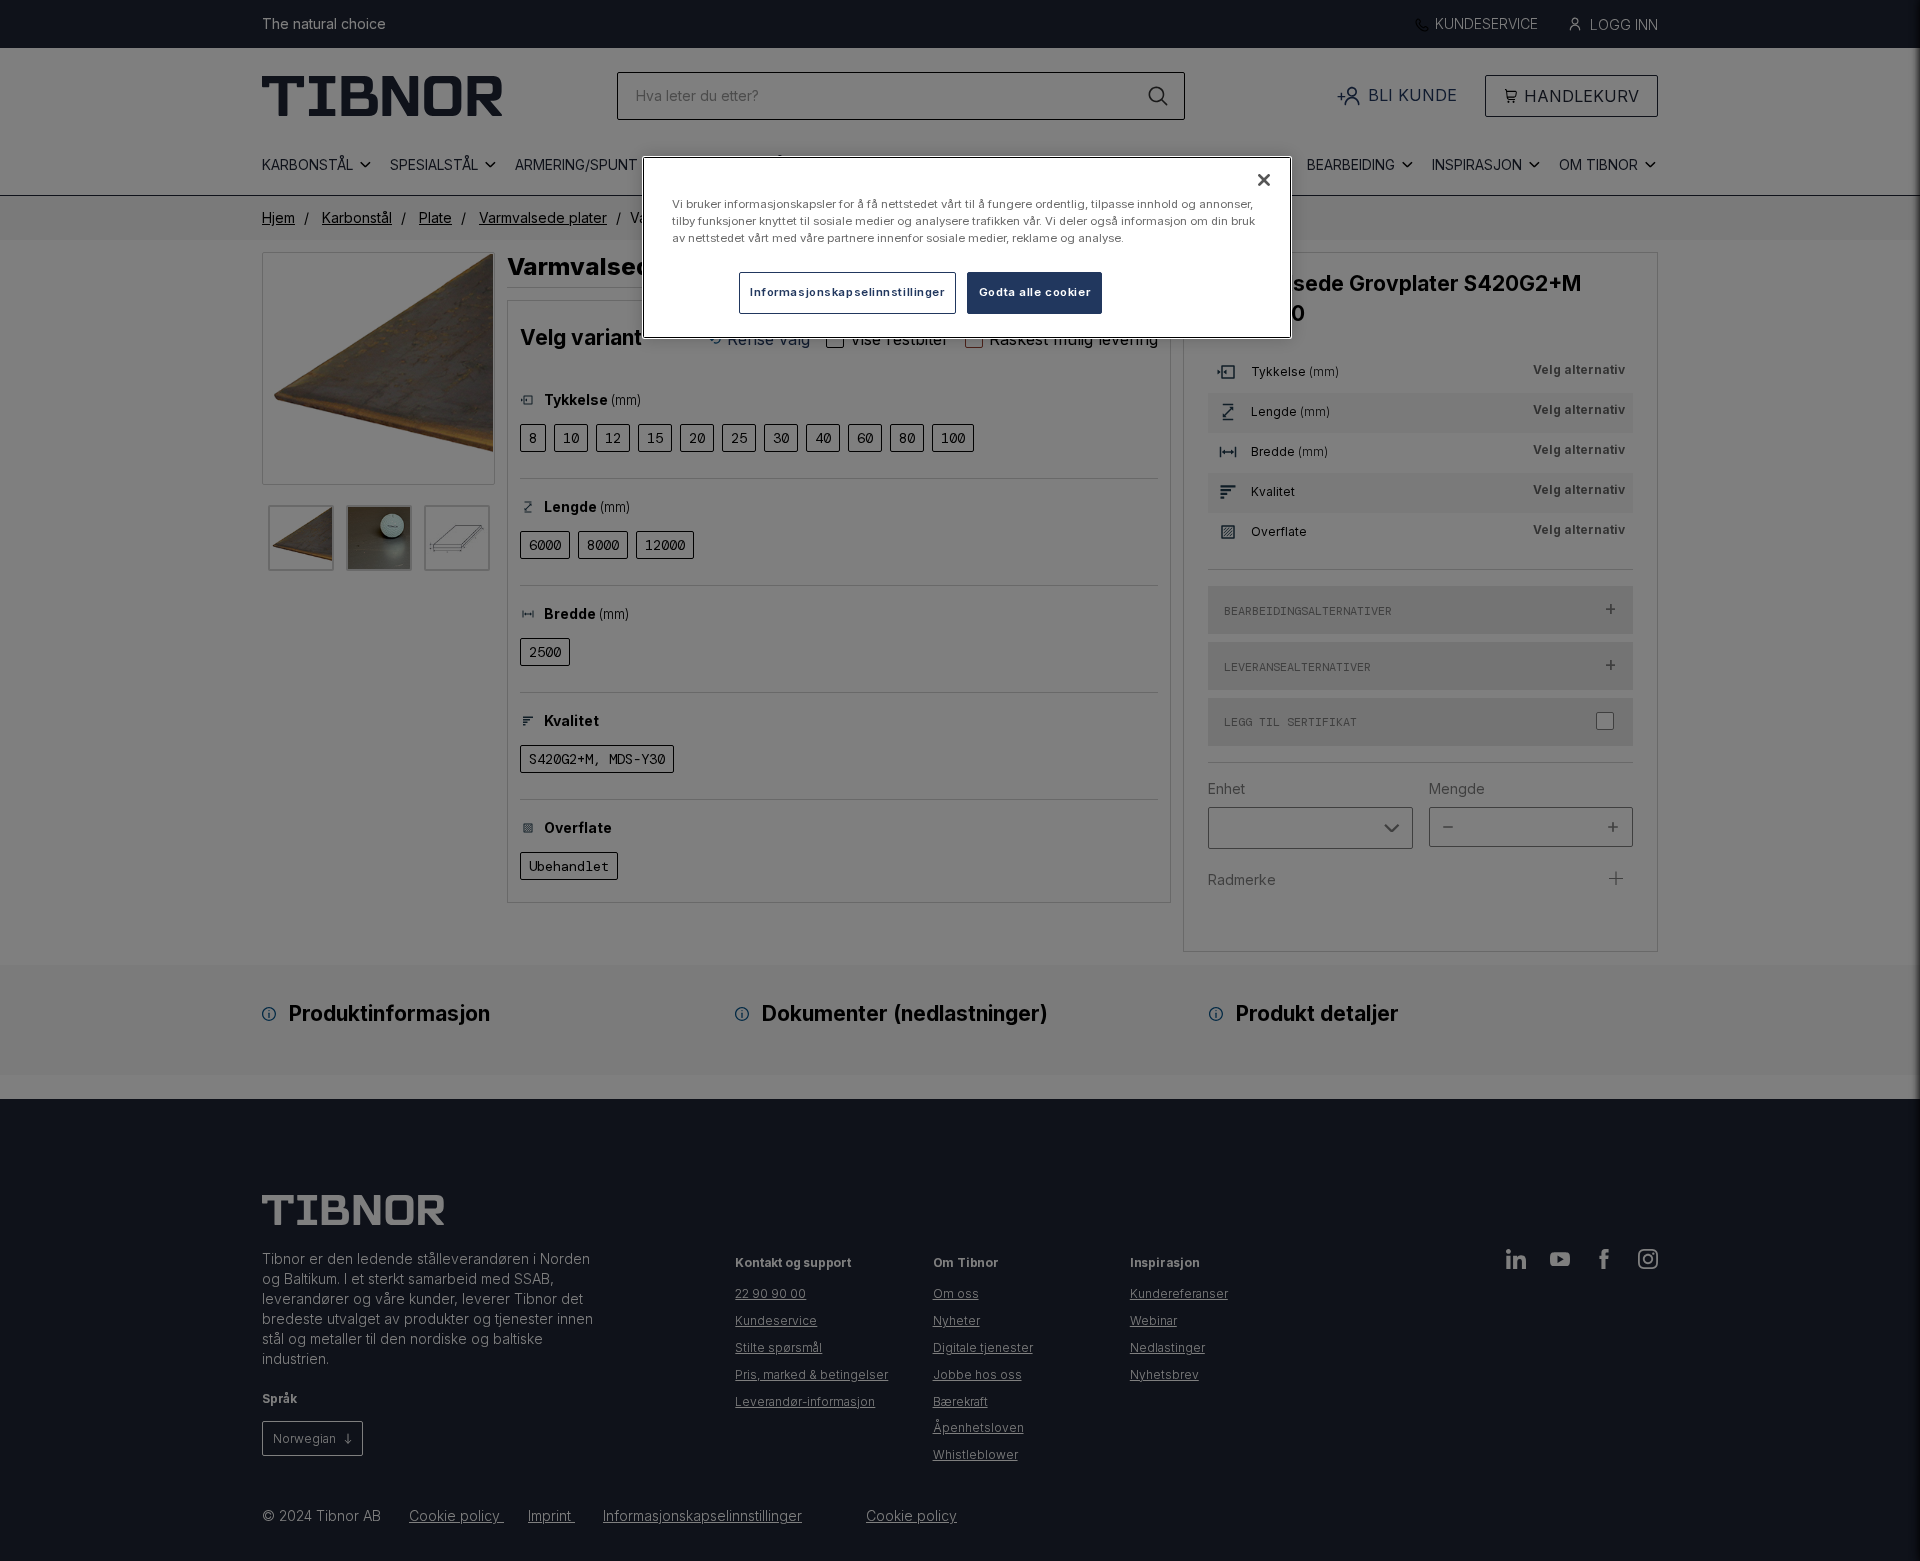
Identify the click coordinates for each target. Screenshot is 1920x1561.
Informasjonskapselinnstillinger (847, 292)
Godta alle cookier (1034, 292)
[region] (967, 247)
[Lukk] (1264, 180)
